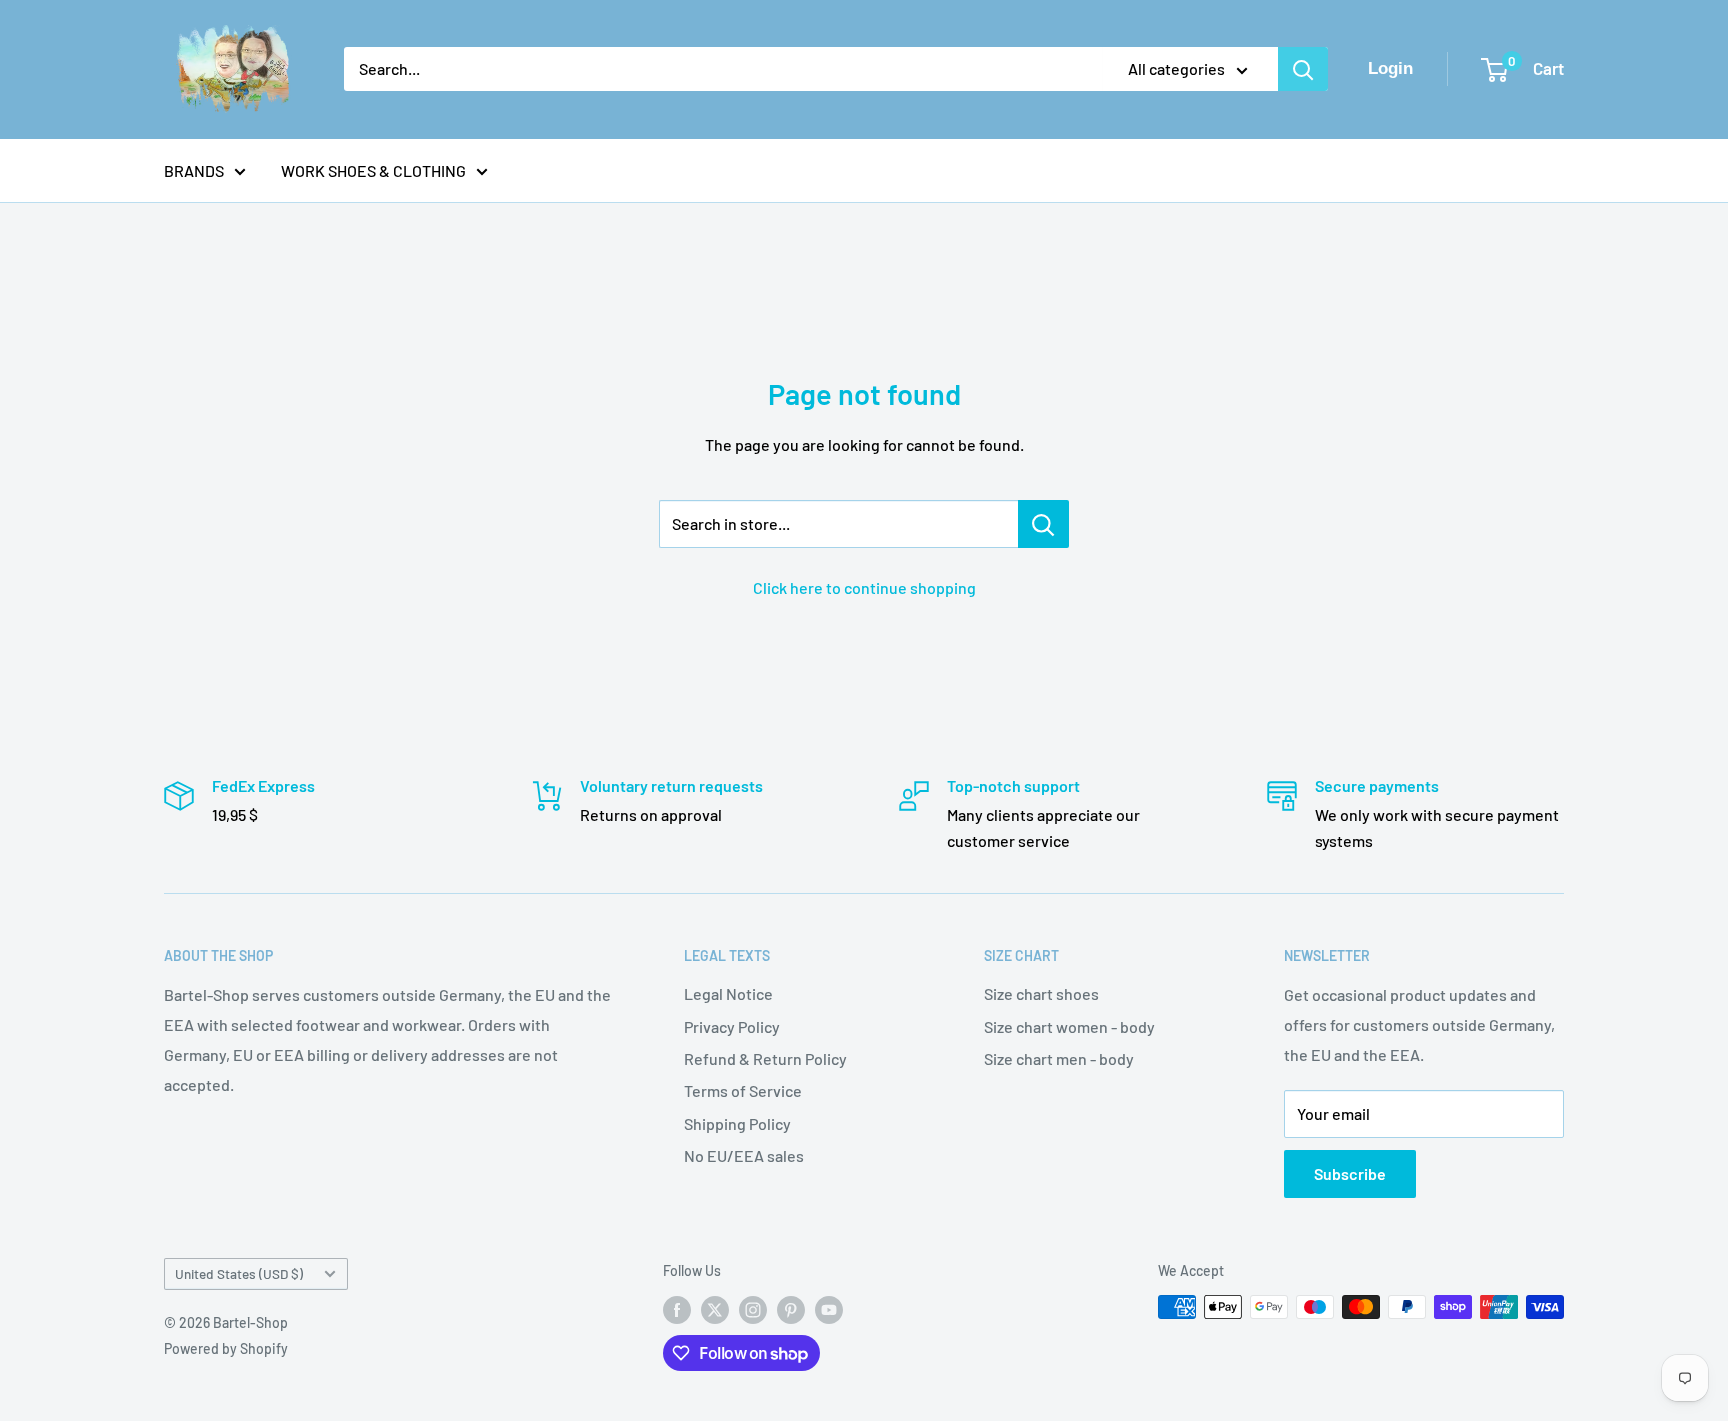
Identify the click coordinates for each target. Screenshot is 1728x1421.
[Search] (1303, 69)
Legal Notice (728, 993)
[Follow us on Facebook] (677, 1309)
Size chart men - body (1059, 1058)
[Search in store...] (1043, 524)
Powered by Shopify (226, 1348)
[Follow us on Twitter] (715, 1309)
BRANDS (194, 170)
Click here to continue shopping (864, 587)
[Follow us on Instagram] (753, 1309)
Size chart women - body (1069, 1026)
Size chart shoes (1041, 993)
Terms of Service (743, 1090)
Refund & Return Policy (765, 1058)
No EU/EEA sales (744, 1155)
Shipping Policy (737, 1123)
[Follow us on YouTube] (829, 1309)
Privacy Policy (732, 1026)
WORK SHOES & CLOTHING (373, 170)
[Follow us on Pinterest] (791, 1309)
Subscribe (1350, 1173)
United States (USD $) (239, 1273)
